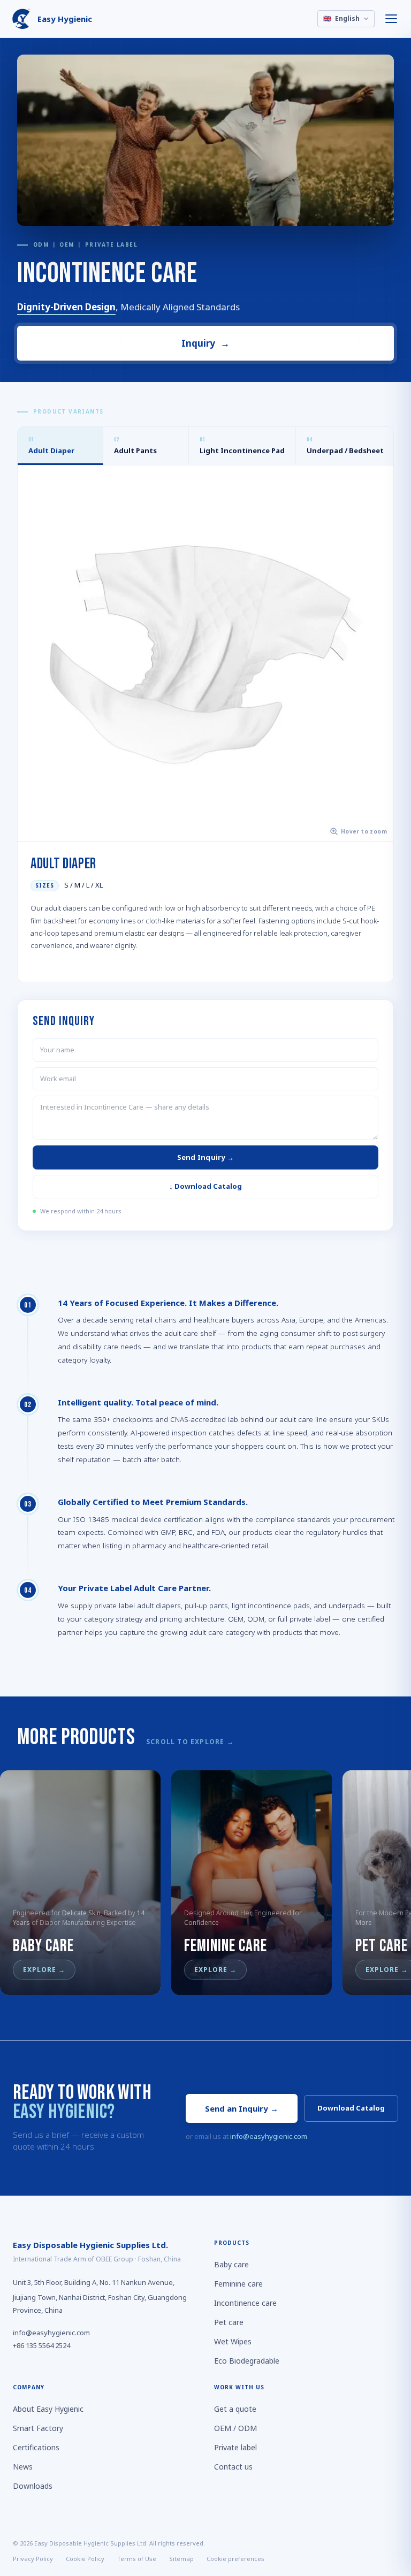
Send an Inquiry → (242, 2108)
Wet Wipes (233, 2341)
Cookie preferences (235, 2558)
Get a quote (235, 2409)
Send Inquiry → (206, 1157)
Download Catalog (351, 2108)
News (23, 2467)
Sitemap (181, 2558)
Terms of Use (137, 2558)
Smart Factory (38, 2428)
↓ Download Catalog (205, 1186)
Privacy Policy (33, 2558)
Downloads (33, 2486)
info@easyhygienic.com (269, 2136)
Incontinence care (245, 2303)
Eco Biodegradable (247, 2361)
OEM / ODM (235, 2428)
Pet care (229, 2322)
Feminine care (238, 2284)
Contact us (233, 2467)
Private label (235, 2447)
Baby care (231, 2264)
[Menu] (392, 19)
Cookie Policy (85, 2558)
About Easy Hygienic (48, 2409)
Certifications (36, 2447)
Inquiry (206, 343)
